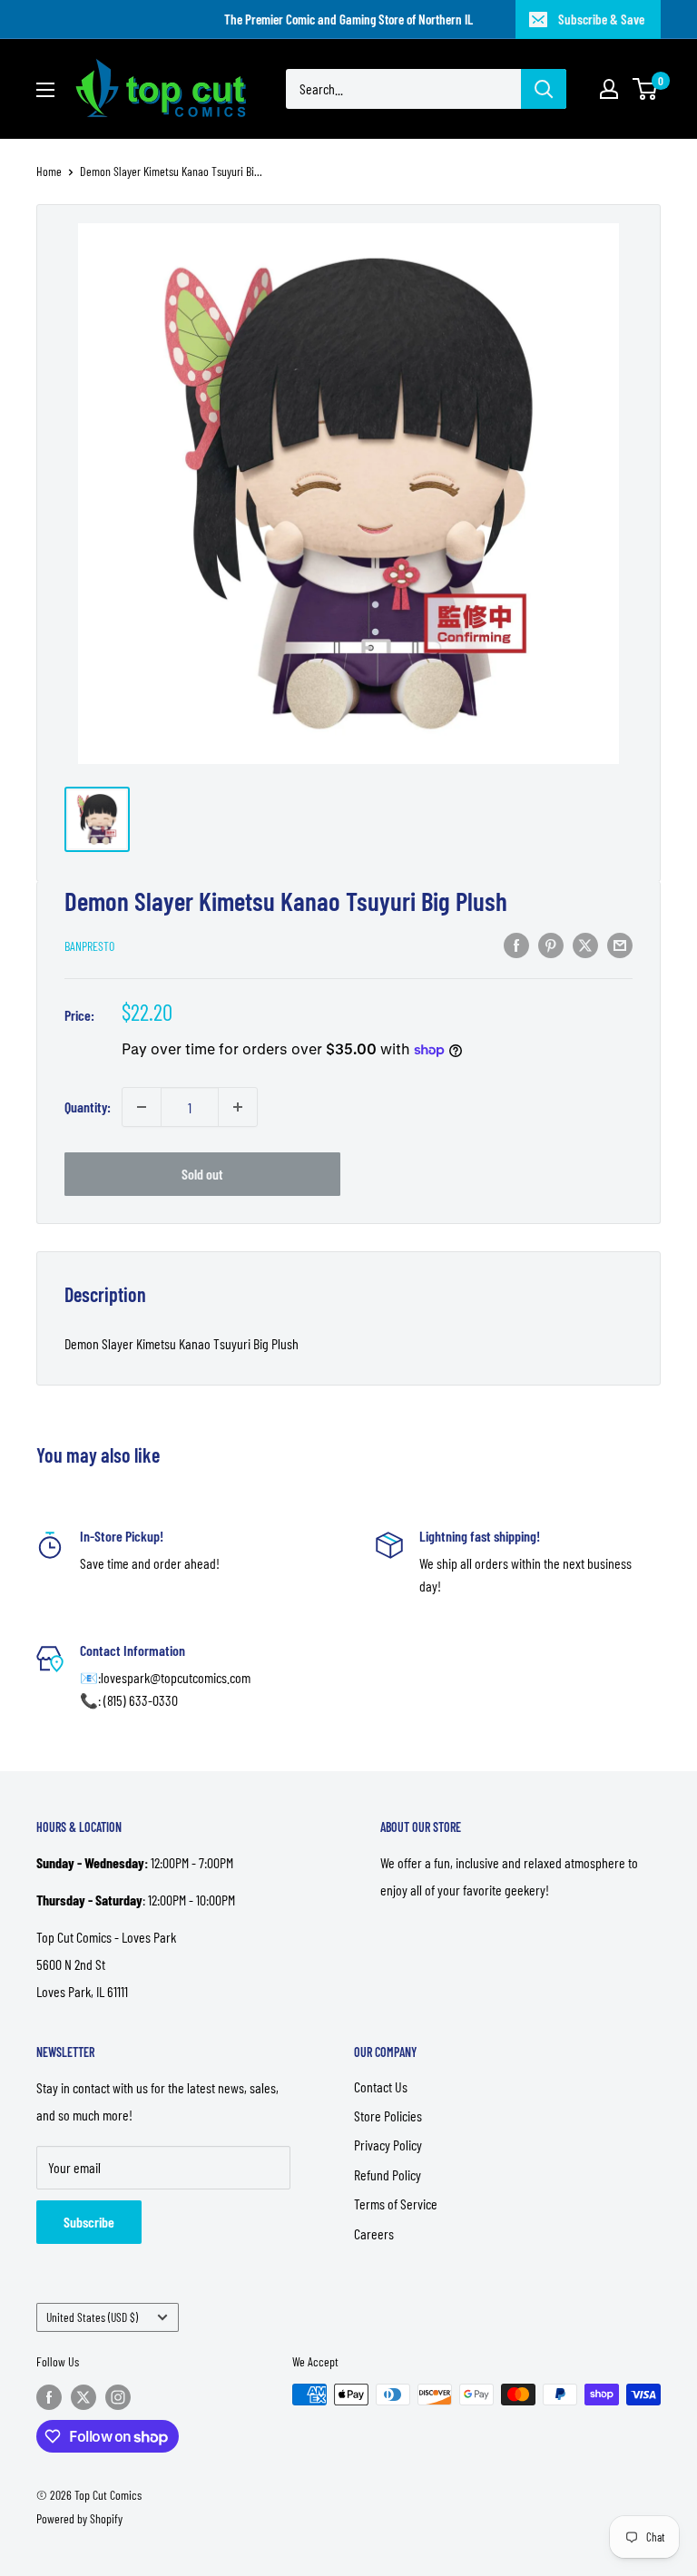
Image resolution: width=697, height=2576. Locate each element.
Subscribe (89, 2222)
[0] (646, 89)
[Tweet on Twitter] (585, 944)
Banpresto (89, 946)
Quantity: (88, 1107)
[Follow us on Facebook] (49, 2396)
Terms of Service (396, 2204)
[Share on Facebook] (516, 944)
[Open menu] (45, 90)
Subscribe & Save (601, 19)
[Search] (544, 89)
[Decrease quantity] (142, 1107)
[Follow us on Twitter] (83, 2396)
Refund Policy (388, 2174)
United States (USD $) (92, 2317)
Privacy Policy (388, 2145)
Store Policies (388, 2116)
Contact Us (381, 2086)
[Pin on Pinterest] (551, 944)
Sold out (202, 1174)
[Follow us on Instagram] (118, 2396)
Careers (374, 2233)
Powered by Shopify (79, 2518)
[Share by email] (620, 944)
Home (49, 171)
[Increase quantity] (238, 1107)
